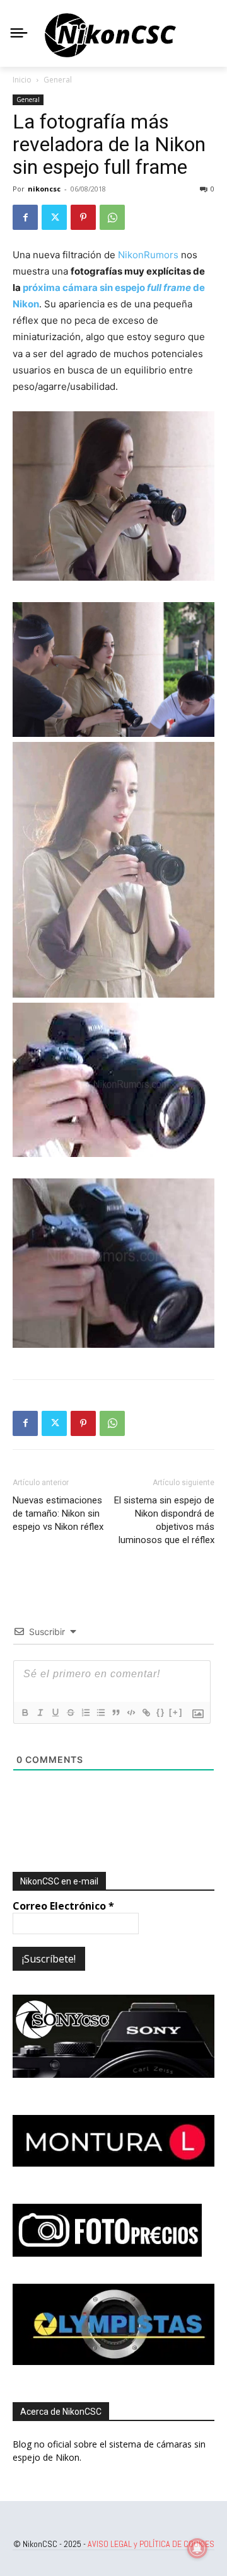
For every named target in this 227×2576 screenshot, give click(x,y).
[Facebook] (25, 217)
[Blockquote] (115, 1713)
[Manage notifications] (197, 2548)
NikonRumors (148, 255)
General (58, 80)
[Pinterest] (83, 217)
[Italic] (40, 1713)
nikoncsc (44, 189)
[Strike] (70, 1713)
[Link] (146, 1713)
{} (161, 1712)
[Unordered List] (100, 1713)
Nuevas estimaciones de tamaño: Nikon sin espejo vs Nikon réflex (58, 1513)
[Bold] (25, 1713)
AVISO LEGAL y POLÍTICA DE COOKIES (151, 2544)
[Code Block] (131, 1713)
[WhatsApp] (112, 217)
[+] (176, 1712)
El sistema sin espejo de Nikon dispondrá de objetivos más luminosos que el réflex (164, 1520)
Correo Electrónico (63, 1906)
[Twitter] (54, 217)
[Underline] (55, 1713)
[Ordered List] (85, 1713)
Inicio (22, 80)
